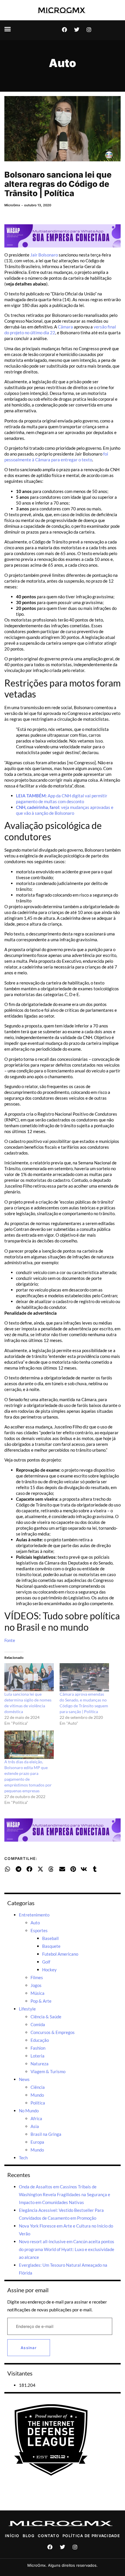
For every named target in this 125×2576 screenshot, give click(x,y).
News (24, 2079)
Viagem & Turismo (48, 2071)
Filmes (37, 1977)
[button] (8, 29)
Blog (29, 2536)
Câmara (66, 327)
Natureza (40, 2064)
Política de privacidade (91, 2536)
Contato (49, 2536)
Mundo (37, 2095)
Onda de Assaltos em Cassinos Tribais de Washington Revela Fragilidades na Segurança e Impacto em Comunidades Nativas (65, 2194)
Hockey (49, 1970)
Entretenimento (34, 1915)
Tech (23, 2158)
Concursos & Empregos (53, 2032)
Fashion (38, 2048)
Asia (35, 2126)
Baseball (50, 1938)
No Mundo (29, 2111)
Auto (63, 63)
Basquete (51, 1946)
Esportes (39, 1930)
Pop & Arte (41, 2001)
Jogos (36, 1985)
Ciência (38, 2087)
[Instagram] (89, 30)
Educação (40, 2040)
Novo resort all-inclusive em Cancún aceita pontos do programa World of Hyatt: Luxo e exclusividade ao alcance (67, 2249)
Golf (46, 1962)
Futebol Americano (60, 1954)
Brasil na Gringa (46, 2134)
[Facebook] (65, 30)
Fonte (10, 1640)
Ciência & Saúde (46, 2017)
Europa (37, 2142)
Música (37, 1993)
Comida (38, 2024)
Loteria (37, 2056)
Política (38, 2103)
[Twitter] (77, 30)
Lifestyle (27, 2009)
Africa (36, 2118)
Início (12, 2536)
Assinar (29, 2348)
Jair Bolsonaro (44, 255)
